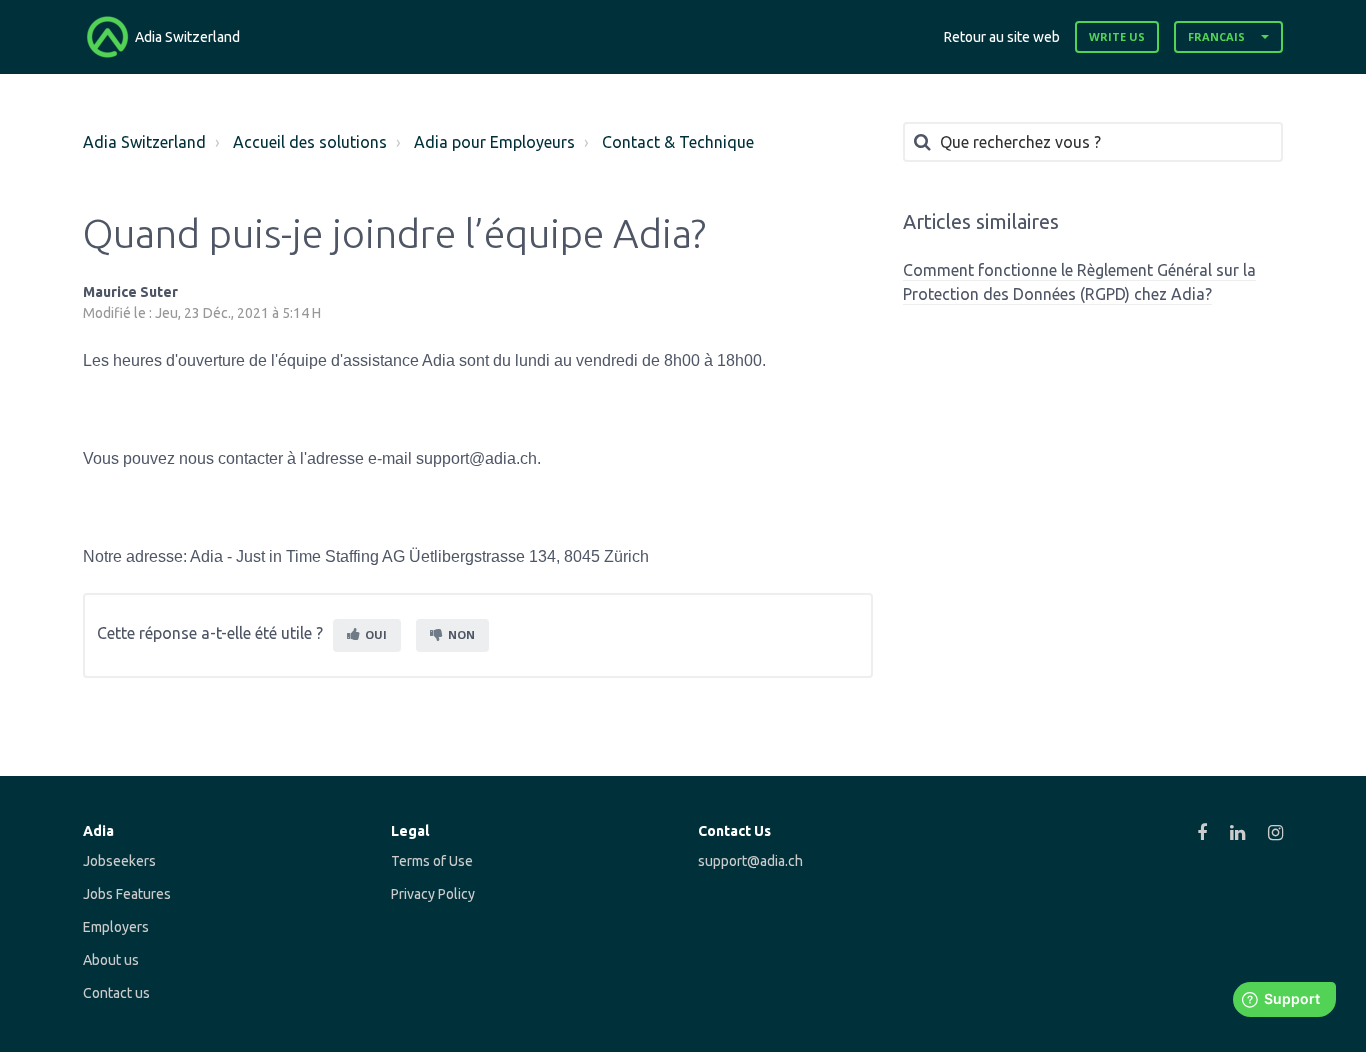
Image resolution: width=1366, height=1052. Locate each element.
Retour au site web (1002, 37)
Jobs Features (127, 894)
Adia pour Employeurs (494, 142)
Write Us (1117, 36)
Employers (116, 927)
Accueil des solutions (310, 142)
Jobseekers (119, 861)
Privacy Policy (433, 894)
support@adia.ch (750, 861)
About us (111, 960)
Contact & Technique (678, 142)
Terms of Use (432, 861)
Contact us (116, 993)
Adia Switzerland (144, 142)
